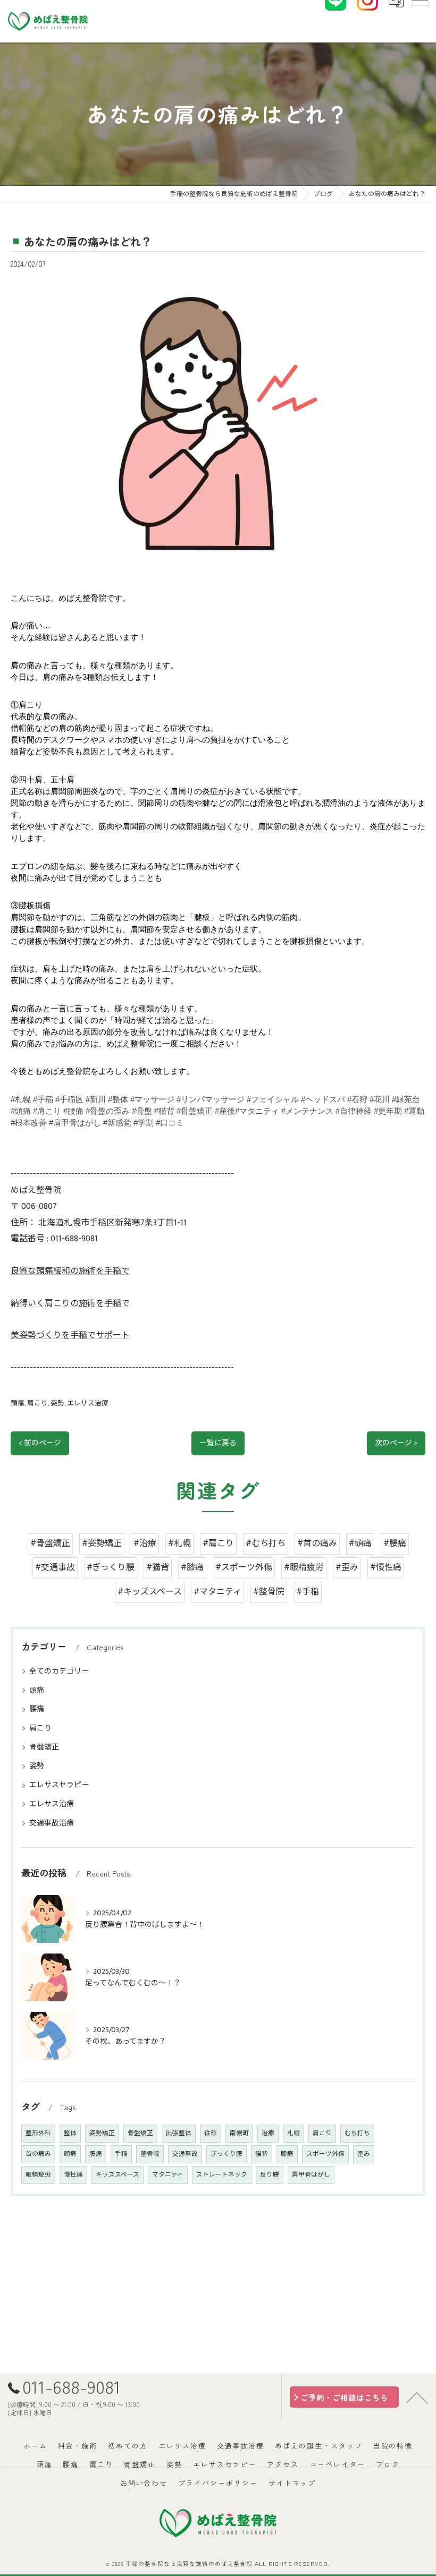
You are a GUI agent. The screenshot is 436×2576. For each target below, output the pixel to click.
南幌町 (239, 2133)
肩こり (37, 1404)
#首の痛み (317, 1544)
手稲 (121, 2154)
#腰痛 (395, 1544)
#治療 (145, 1544)
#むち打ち (266, 1544)
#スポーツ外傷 (244, 1568)
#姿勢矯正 (102, 1544)
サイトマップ (292, 2483)
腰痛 (37, 1709)
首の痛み (38, 2154)
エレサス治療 (88, 1404)
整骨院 (150, 2154)
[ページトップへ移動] (417, 2397)
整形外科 (38, 2133)
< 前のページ (40, 1443)
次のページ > (396, 1443)
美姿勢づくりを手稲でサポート (70, 1336)
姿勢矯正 (102, 2133)
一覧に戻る (218, 1443)
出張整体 (179, 2133)
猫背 (262, 2154)
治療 (268, 2133)
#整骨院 (269, 1592)
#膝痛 (192, 1568)
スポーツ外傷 (325, 2154)
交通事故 (185, 2154)
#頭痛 (360, 1544)
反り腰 (270, 2175)
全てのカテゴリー (59, 1671)
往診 (211, 2133)
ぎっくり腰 (227, 2154)
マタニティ (168, 2175)
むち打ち (357, 2133)
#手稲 (308, 1592)
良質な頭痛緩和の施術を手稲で (70, 1271)
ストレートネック (222, 2175)
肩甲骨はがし (311, 2175)
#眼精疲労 (304, 1568)
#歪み (347, 1568)
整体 (70, 2133)
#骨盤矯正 (50, 1544)
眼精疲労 (38, 2175)
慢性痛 (73, 2175)
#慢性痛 (386, 1568)
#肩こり (218, 1544)
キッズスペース (118, 2175)
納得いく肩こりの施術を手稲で (70, 1304)
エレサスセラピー (59, 1785)
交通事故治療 (52, 1823)
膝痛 (287, 2154)
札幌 (294, 2133)
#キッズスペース (150, 1592)
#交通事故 (55, 1568)
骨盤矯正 (44, 1747)
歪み (364, 2154)
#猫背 (158, 1568)
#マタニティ (217, 1592)
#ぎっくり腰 (111, 1568)
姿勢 (57, 1404)
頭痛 (18, 1404)
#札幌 (179, 1544)
